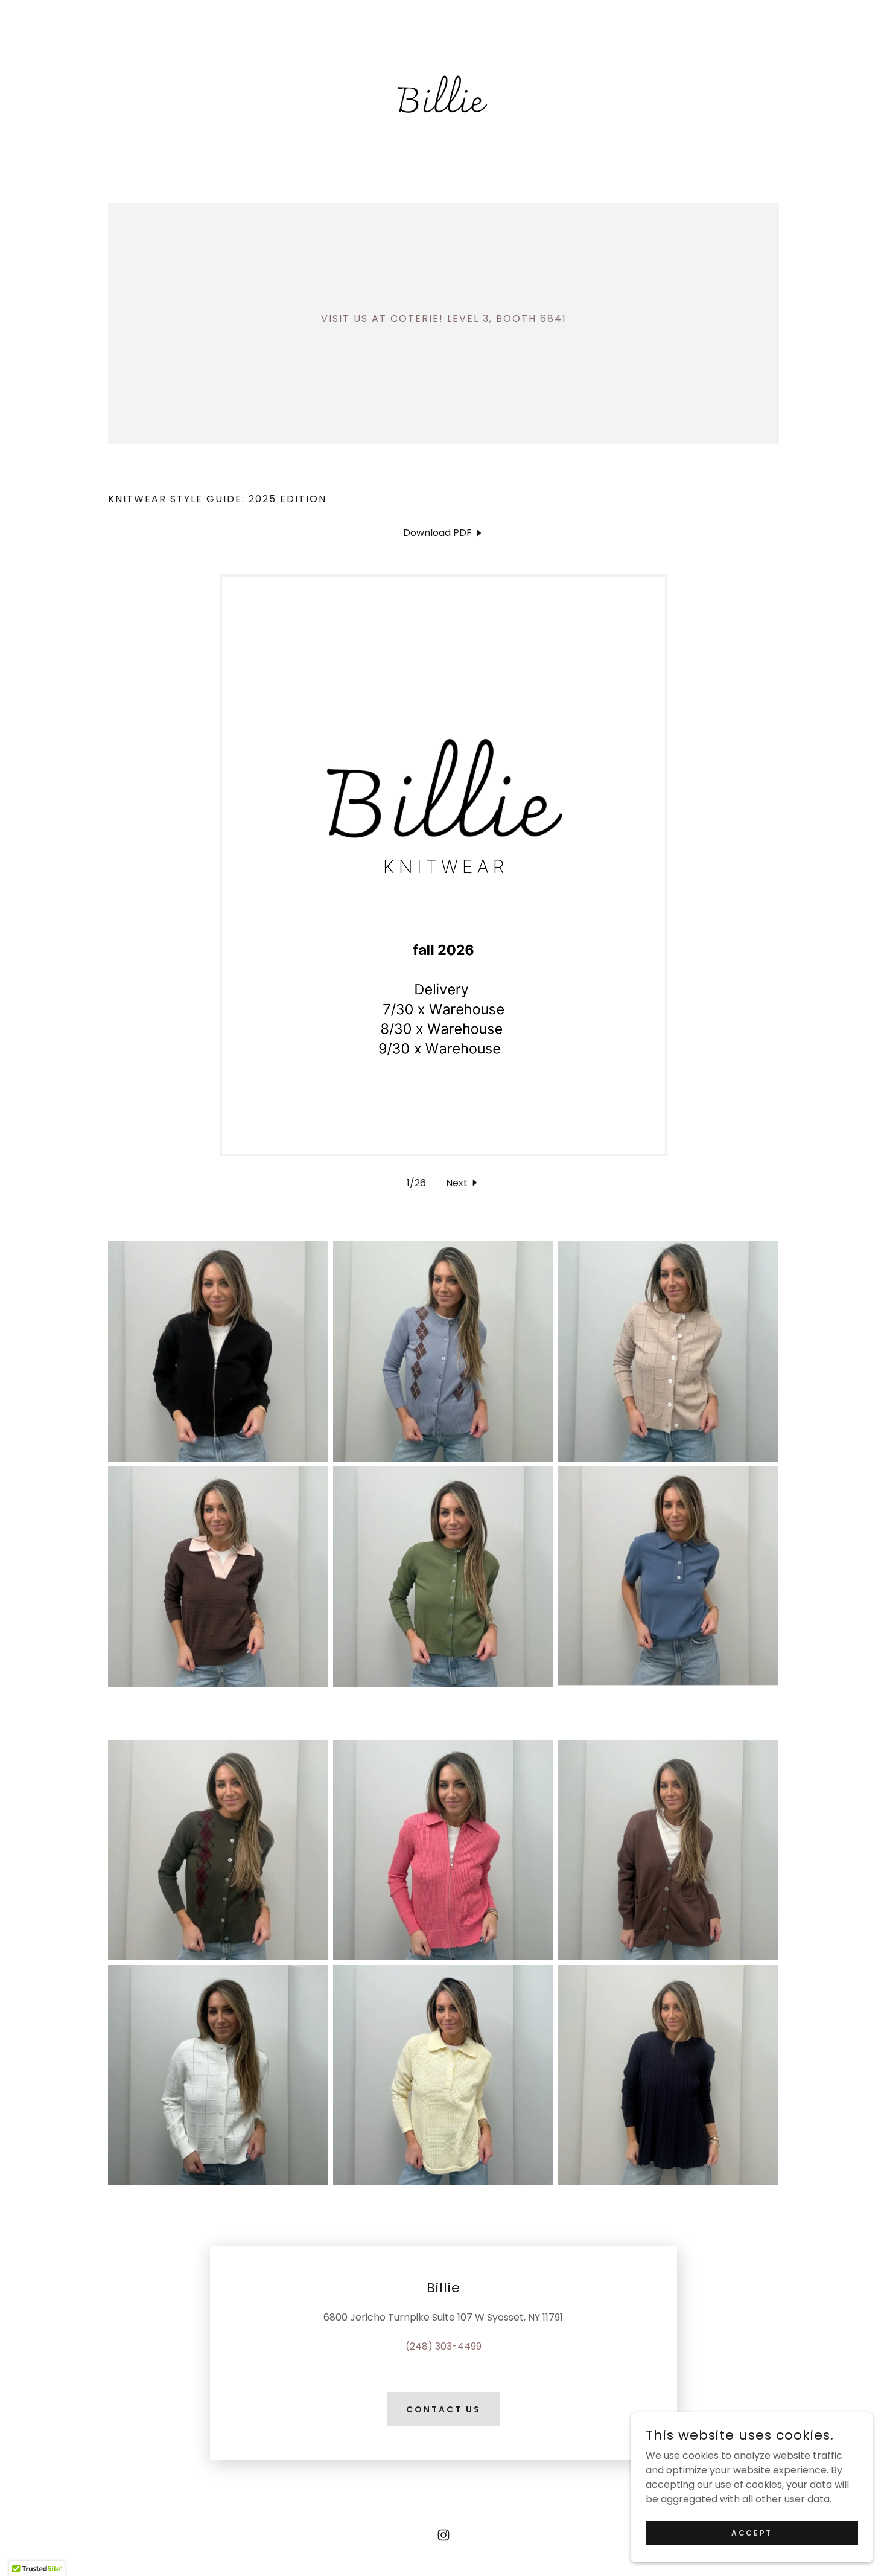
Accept (752, 2532)
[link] (443, 93)
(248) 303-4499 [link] (443, 2346)
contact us (443, 2409)
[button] (463, 1183)
